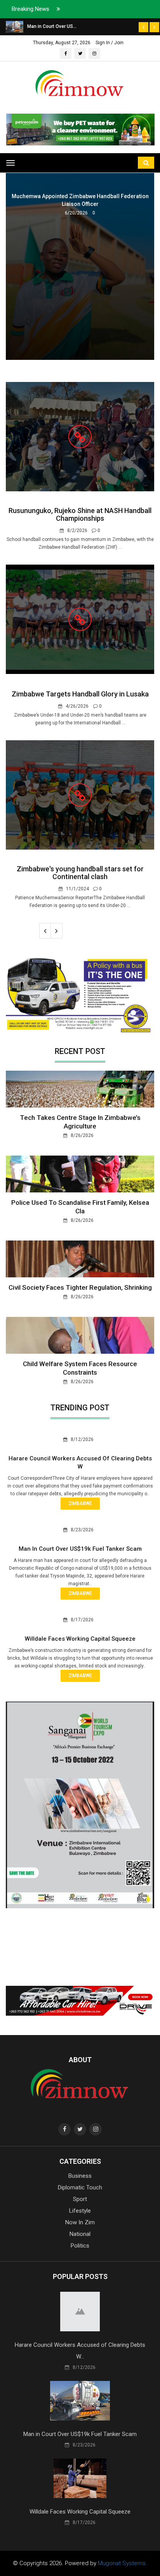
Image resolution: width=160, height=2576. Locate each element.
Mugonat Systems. (123, 2563)
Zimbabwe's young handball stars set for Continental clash (80, 873)
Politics (80, 2246)
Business (80, 2176)
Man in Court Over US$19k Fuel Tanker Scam (80, 1549)
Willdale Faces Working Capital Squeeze (80, 1639)
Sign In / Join (110, 43)
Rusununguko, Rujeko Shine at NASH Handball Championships (80, 514)
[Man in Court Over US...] (15, 26)
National (80, 2234)
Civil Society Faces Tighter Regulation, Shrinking (80, 1287)
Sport (80, 2199)
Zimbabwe (80, 1503)
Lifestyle (80, 2211)
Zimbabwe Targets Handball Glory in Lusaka (80, 694)
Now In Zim (80, 2222)
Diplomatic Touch (80, 2187)
